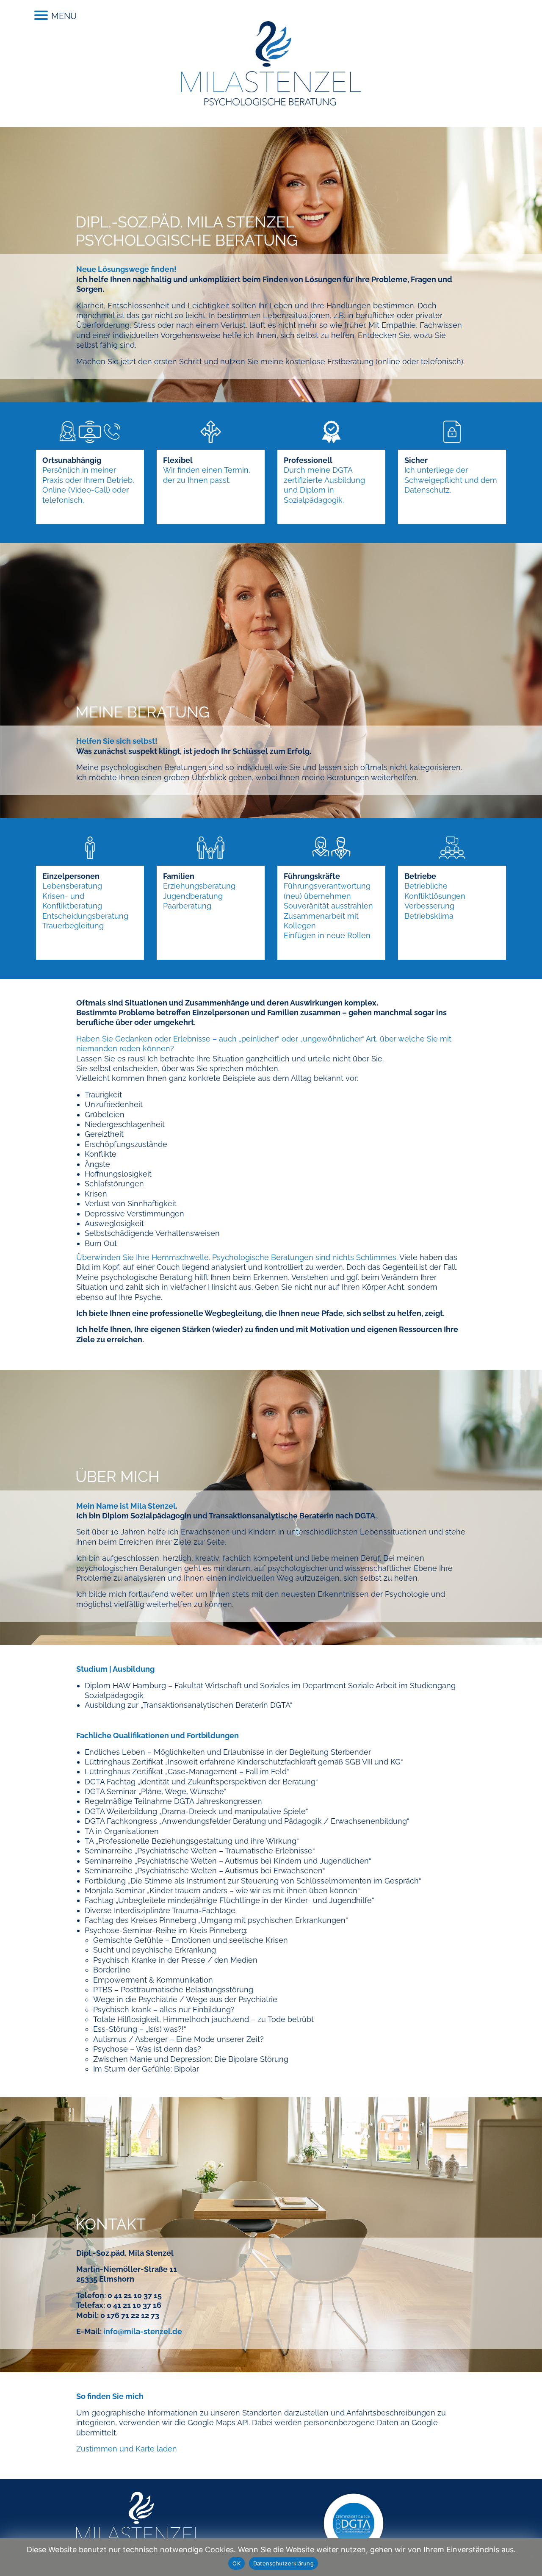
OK (236, 2563)
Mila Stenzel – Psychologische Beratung (271, 64)
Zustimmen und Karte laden (127, 2449)
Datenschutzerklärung (283, 2563)
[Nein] (531, 2557)
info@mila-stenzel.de (143, 2331)
